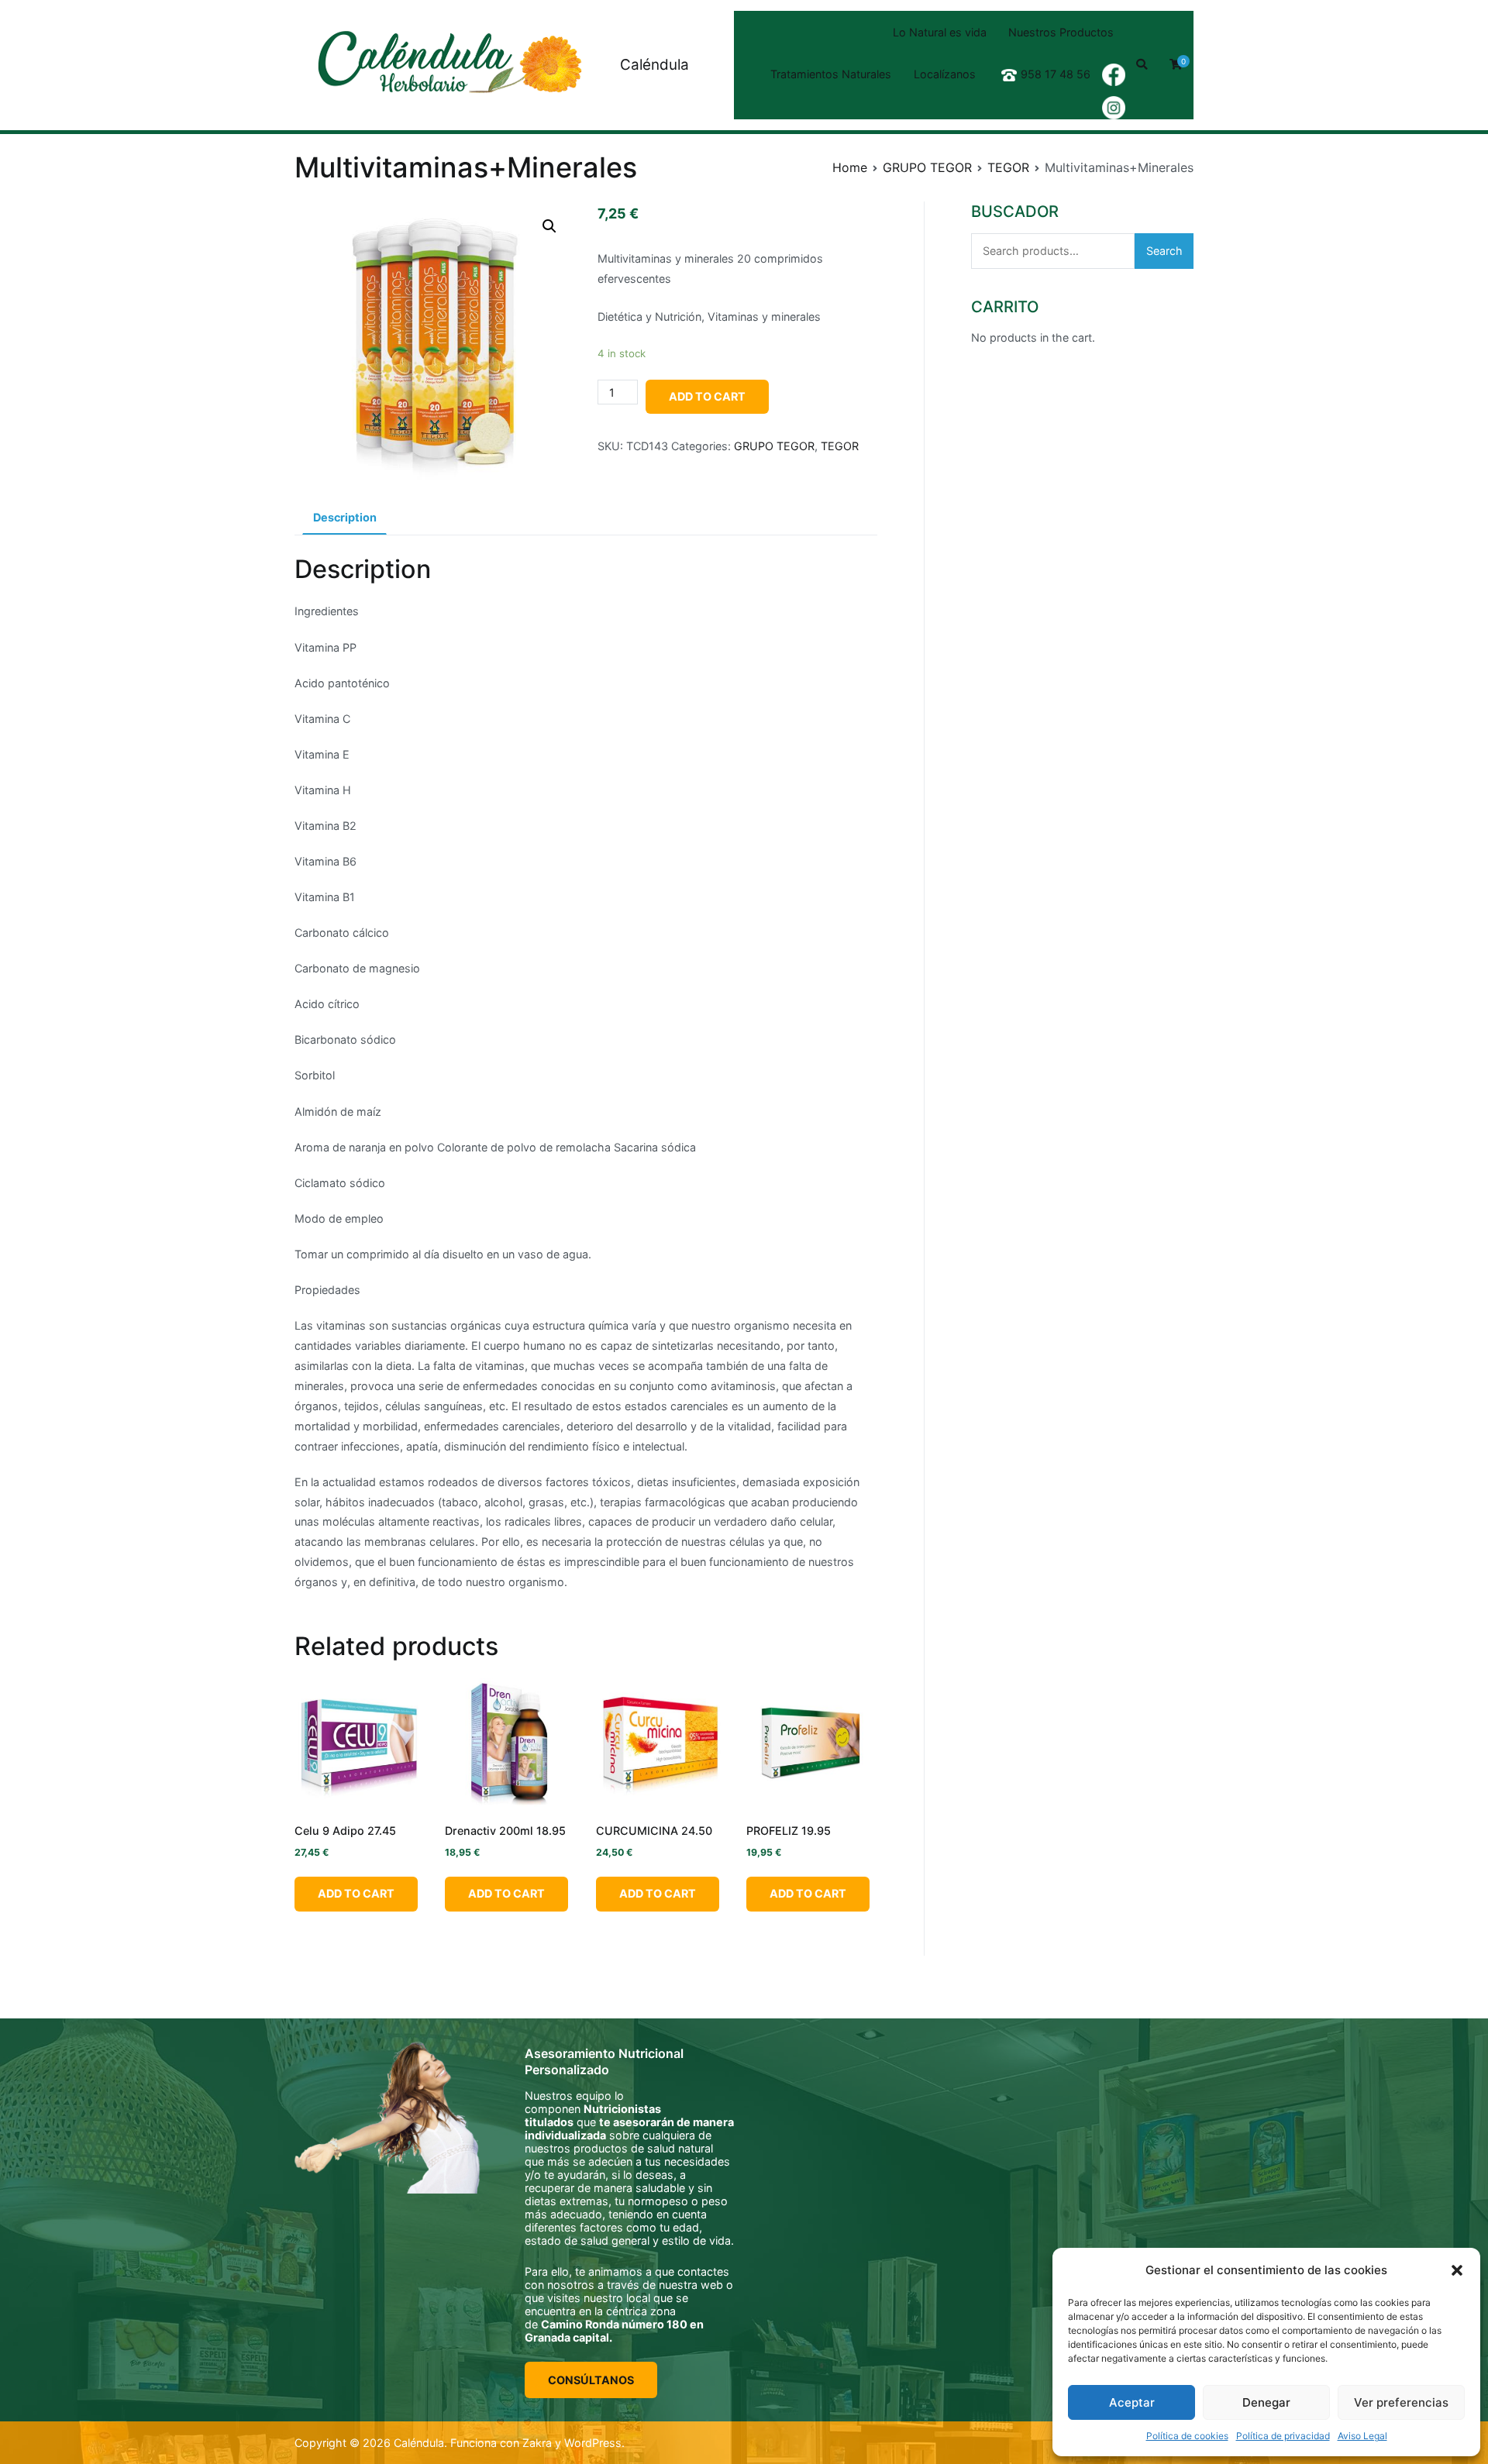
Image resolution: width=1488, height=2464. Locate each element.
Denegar (1266, 2402)
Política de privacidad (1283, 2436)
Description (345, 517)
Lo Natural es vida (940, 32)
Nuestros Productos (1061, 32)
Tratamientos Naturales (831, 74)
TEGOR (1008, 167)
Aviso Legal (1362, 2436)
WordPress (593, 2443)
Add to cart (707, 396)
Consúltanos (591, 2380)
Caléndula (654, 65)
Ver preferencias (1401, 2402)
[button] (1457, 2270)
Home (850, 167)
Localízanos (945, 74)
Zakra (537, 2443)
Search (1164, 251)
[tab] (344, 518)
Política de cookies (1187, 2436)
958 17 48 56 (1056, 74)
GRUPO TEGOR (927, 167)
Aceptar (1132, 2402)
